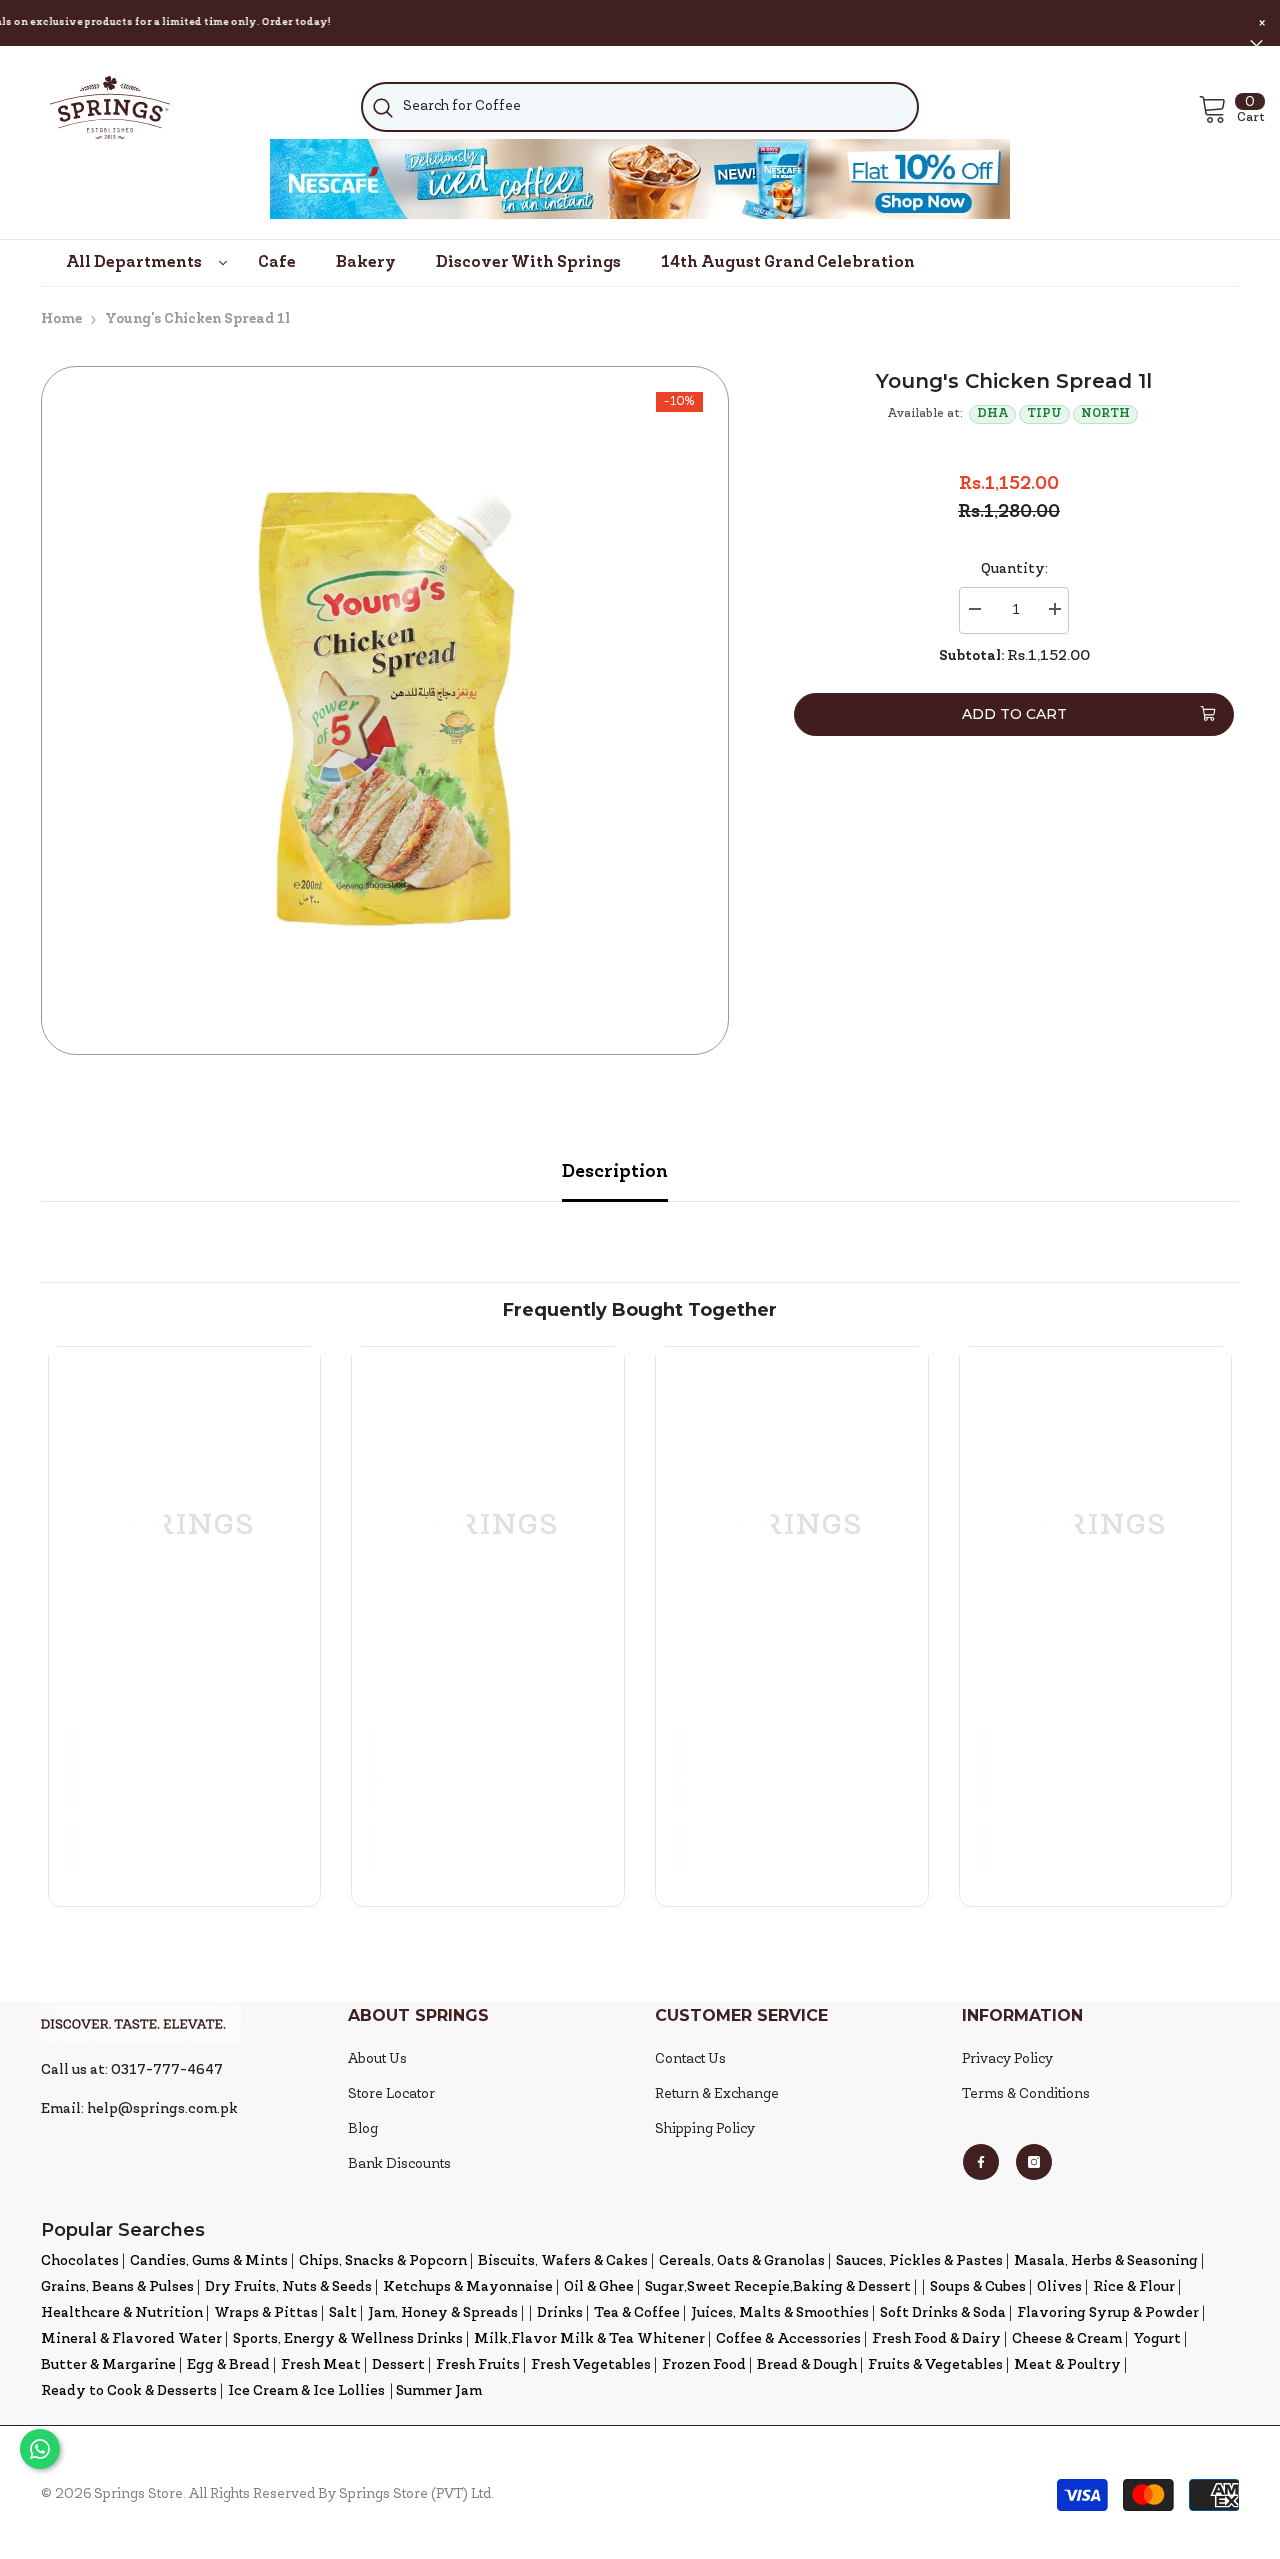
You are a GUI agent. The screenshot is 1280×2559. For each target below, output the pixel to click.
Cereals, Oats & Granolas (742, 2261)
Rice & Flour (1134, 2287)
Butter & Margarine (108, 2365)
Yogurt (1157, 2339)
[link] (185, 1768)
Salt (343, 2313)
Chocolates (80, 2261)
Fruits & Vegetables (935, 2365)
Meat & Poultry (1067, 2365)
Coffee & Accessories (788, 2339)
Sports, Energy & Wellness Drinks (348, 2339)
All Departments (134, 263)
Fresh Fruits (478, 2365)
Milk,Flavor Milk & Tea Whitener (589, 2339)
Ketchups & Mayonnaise (468, 2287)
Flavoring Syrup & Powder (1108, 2313)
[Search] (640, 107)
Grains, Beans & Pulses (117, 2287)
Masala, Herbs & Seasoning (1106, 2261)
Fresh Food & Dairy (936, 2339)
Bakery (366, 263)
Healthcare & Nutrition (122, 2313)
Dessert (398, 2365)
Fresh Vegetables (591, 2365)
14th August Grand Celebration (788, 263)
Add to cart (1014, 714)
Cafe (277, 263)
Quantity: (1014, 569)
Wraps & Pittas (266, 2313)
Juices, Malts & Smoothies (780, 2313)
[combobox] (640, 107)
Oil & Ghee (599, 2287)
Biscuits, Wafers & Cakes (563, 2261)
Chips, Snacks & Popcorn (383, 2261)
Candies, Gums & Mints (209, 2261)
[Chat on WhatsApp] (40, 2449)
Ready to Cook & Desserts (129, 2391)
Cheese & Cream (1067, 2339)
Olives (1059, 2287)
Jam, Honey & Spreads (443, 2313)
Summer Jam (439, 2391)
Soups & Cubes (978, 2287)
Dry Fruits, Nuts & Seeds (288, 2287)
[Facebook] (981, 2162)
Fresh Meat (321, 2365)
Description (615, 1172)
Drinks (560, 2313)
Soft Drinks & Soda (943, 2313)
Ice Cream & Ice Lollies (306, 2391)
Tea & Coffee (637, 2313)
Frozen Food (704, 2365)
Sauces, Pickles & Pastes (919, 2261)
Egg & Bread (228, 2365)
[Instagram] (1034, 2162)
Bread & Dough (807, 2365)
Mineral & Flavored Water (131, 2339)
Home (61, 319)
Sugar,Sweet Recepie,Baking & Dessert (778, 2287)
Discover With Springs (528, 263)
